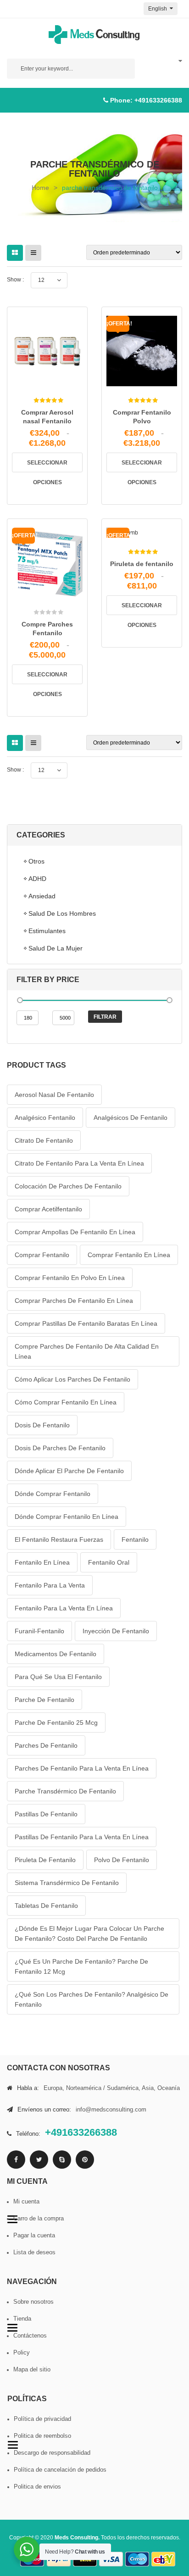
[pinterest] (85, 2160)
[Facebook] (16, 2160)
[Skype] (62, 2160)
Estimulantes (47, 931)
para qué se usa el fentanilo (58, 1677)
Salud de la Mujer (56, 948)
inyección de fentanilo (116, 1631)
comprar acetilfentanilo (48, 1209)
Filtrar (105, 1017)
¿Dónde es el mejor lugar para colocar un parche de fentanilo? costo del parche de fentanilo (89, 1933)
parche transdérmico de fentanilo (65, 1791)
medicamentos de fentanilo (56, 1654)
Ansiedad (42, 896)
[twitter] (39, 2160)
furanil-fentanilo (39, 1631)
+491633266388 (158, 100)
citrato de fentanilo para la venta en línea (79, 1163)
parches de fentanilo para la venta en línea (82, 1768)
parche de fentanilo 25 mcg (56, 1723)
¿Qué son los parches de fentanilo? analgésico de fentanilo (92, 1999)
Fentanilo (135, 1539)
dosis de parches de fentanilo (60, 1448)
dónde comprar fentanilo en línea (67, 1517)
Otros (36, 861)
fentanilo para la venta (50, 1585)
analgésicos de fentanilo (131, 1118)
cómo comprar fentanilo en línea (66, 1402)
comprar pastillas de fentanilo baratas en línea (86, 1323)
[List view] (33, 253)
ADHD (37, 879)
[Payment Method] (111, 2559)
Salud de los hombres (62, 913)
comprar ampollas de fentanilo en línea (75, 1232)
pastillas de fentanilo (46, 1814)
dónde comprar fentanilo (53, 1494)
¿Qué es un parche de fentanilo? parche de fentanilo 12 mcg (81, 1966)
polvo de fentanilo (122, 1860)
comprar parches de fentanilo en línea (74, 1301)
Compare (60, 381)
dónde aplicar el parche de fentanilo (69, 1471)
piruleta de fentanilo (45, 1860)
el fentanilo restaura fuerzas (59, 1539)
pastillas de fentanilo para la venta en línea (82, 1837)
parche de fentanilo (44, 1700)
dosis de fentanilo (42, 1425)
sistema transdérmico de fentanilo (67, 1883)
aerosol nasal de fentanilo (54, 1095)
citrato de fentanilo (44, 1140)
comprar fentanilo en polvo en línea (70, 1278)
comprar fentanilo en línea (129, 1255)
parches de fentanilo (46, 1745)
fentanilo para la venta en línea (64, 1608)
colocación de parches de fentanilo (68, 1186)
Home (40, 188)
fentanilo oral (109, 1562)
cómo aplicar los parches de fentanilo (72, 1379)
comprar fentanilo (42, 1255)
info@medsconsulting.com (111, 2109)
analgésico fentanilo (45, 1118)
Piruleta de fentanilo (142, 564)
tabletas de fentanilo (46, 1906)
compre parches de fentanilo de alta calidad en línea (87, 1351)
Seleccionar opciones (47, 466)
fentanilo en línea (42, 1562)
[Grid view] (15, 253)
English (158, 9)
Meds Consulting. (78, 2538)
